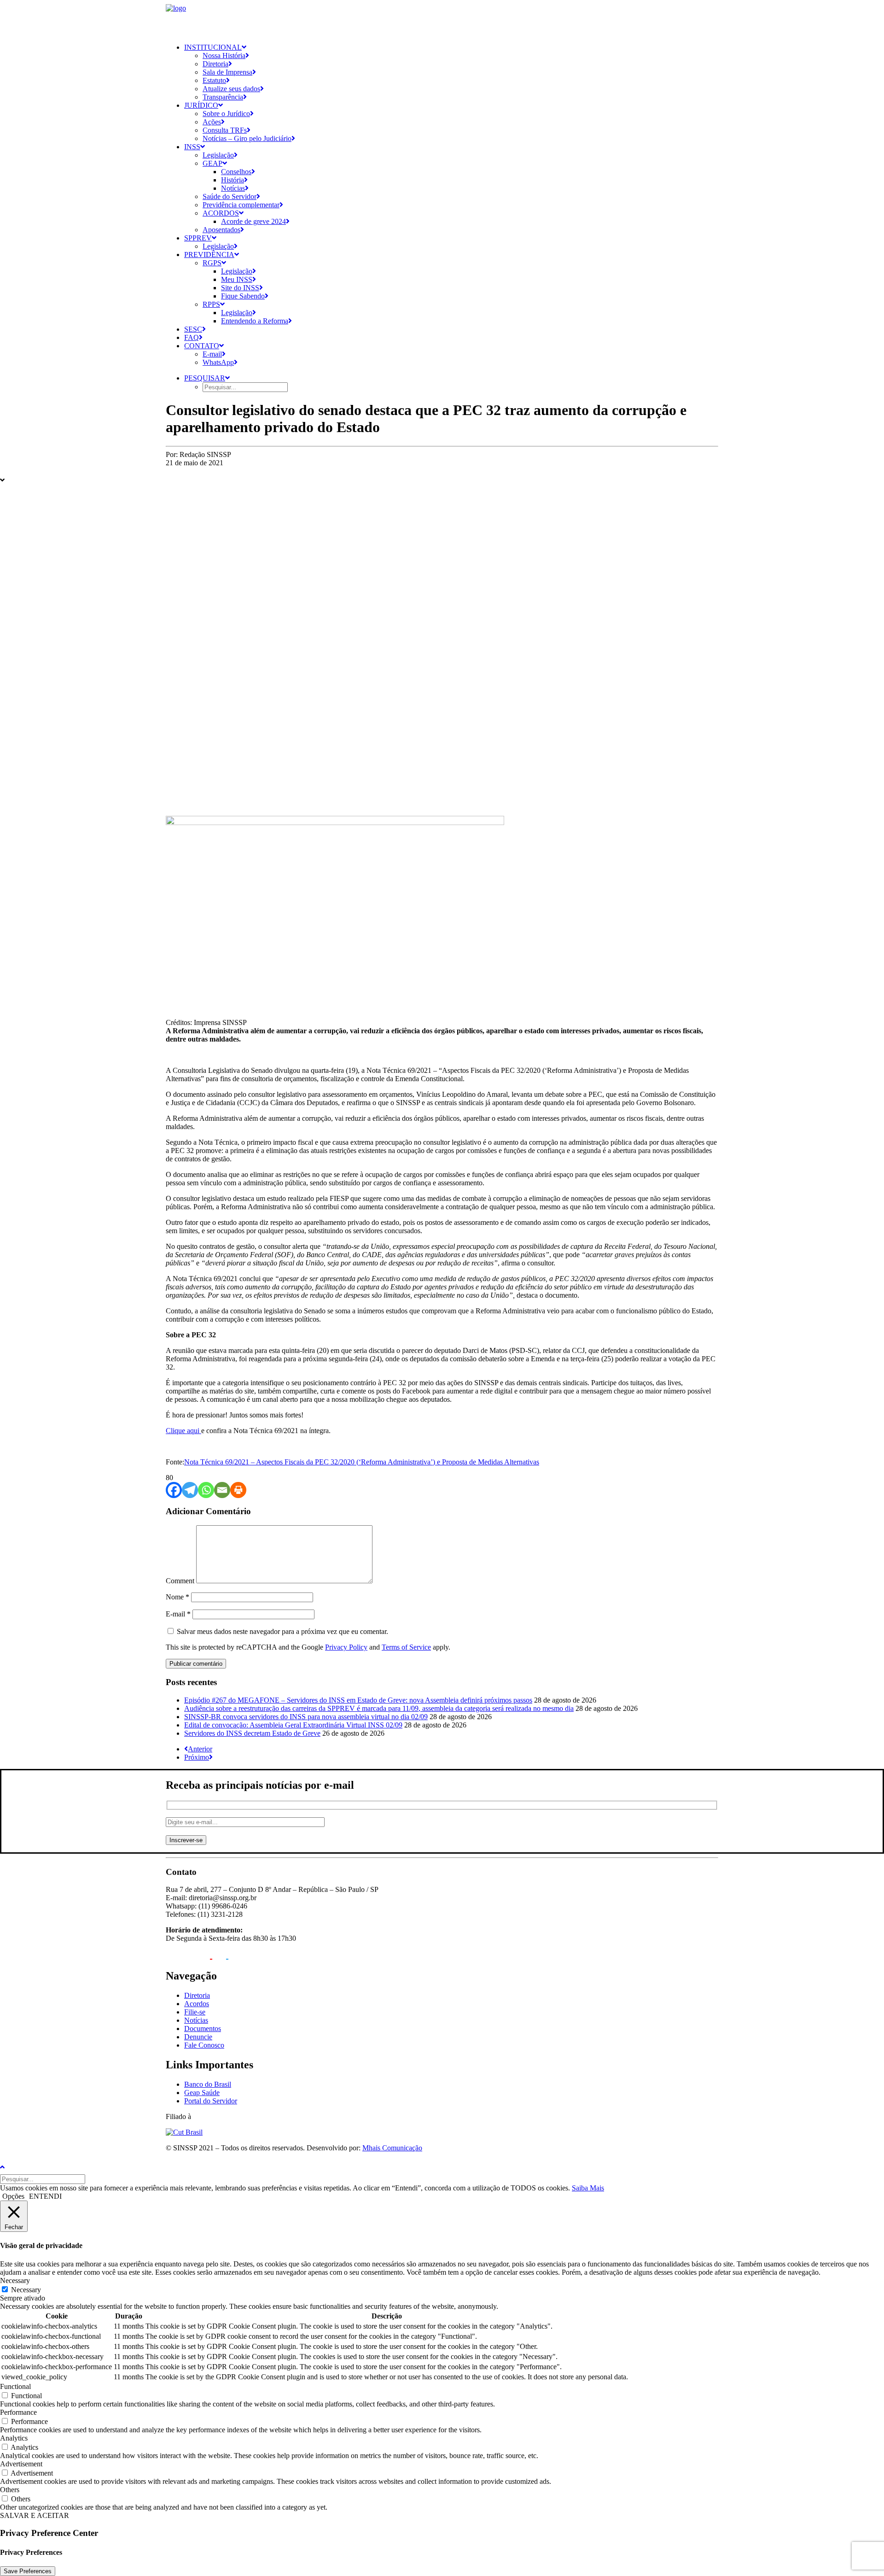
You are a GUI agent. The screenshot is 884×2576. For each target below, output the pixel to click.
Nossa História (224, 56)
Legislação (218, 155)
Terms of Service (406, 1647)
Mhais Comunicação (392, 2148)
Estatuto (214, 80)
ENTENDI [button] (45, 2196)
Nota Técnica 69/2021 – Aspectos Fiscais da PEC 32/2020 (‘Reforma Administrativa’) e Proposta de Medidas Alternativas (362, 1462)
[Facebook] (174, 1490)
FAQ (192, 337)
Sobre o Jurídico (226, 114)
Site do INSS (240, 288)
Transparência (223, 97)
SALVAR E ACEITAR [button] (35, 2515)
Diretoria (215, 64)
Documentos (203, 2029)
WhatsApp (218, 362)
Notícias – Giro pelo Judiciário (247, 138)
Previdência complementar (241, 205)
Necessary (26, 2290)
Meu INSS (237, 279)
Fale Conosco (204, 2045)
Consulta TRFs (225, 130)
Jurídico (201, 105)
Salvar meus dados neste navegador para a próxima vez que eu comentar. (282, 1631)
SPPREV (198, 238)
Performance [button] (18, 2412)
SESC (193, 329)
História (233, 180)
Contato (202, 346)
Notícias (233, 188)
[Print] (238, 1490)
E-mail (212, 354)
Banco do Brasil (208, 2084)
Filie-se (195, 2012)
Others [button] (10, 2490)
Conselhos (236, 172)
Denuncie (198, 2037)
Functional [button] (15, 2386)
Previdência (209, 255)
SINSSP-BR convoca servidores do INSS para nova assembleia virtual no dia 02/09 (306, 1717)
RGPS (212, 263)
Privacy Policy (346, 1647)
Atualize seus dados (231, 89)
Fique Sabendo (243, 296)
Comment (180, 1581)
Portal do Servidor (211, 2101)
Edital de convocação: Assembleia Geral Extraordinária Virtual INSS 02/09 (293, 1725)
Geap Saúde (202, 2093)
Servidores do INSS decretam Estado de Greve (252, 1733)
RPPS (211, 304)
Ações (212, 122)
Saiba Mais (588, 2188)
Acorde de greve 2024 (253, 221)
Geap (212, 163)
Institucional (213, 47)
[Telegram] (190, 1490)
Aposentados (221, 230)
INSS (192, 147)
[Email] (222, 1490)
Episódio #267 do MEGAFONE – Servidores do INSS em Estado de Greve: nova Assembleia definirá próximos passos (358, 1700)
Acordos (221, 213)
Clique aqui (183, 1431)
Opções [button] (13, 2196)
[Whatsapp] (206, 1490)
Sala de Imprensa (227, 72)
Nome (177, 1597)
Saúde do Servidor (230, 196)
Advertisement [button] (21, 2464)
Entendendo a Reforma (255, 321)
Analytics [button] (14, 2438)
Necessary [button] (15, 2280)
